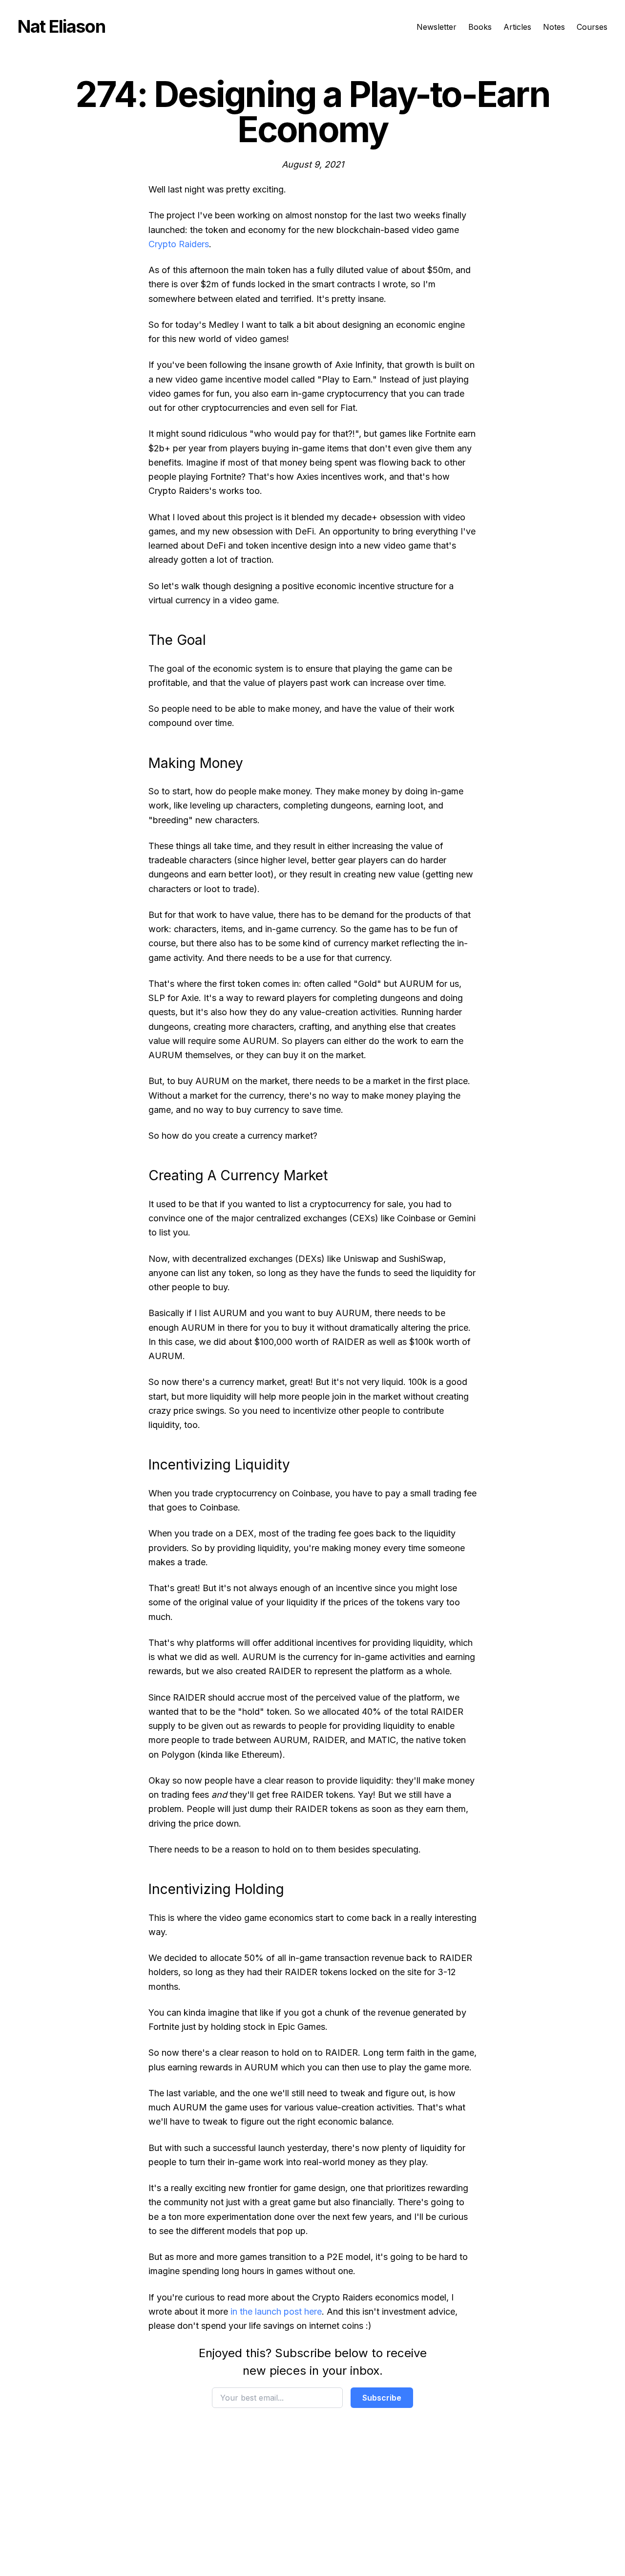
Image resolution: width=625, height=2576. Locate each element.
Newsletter (437, 27)
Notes (554, 27)
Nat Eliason (61, 26)
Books (480, 27)
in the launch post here (276, 2311)
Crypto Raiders (179, 244)
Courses (592, 27)
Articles (517, 27)
